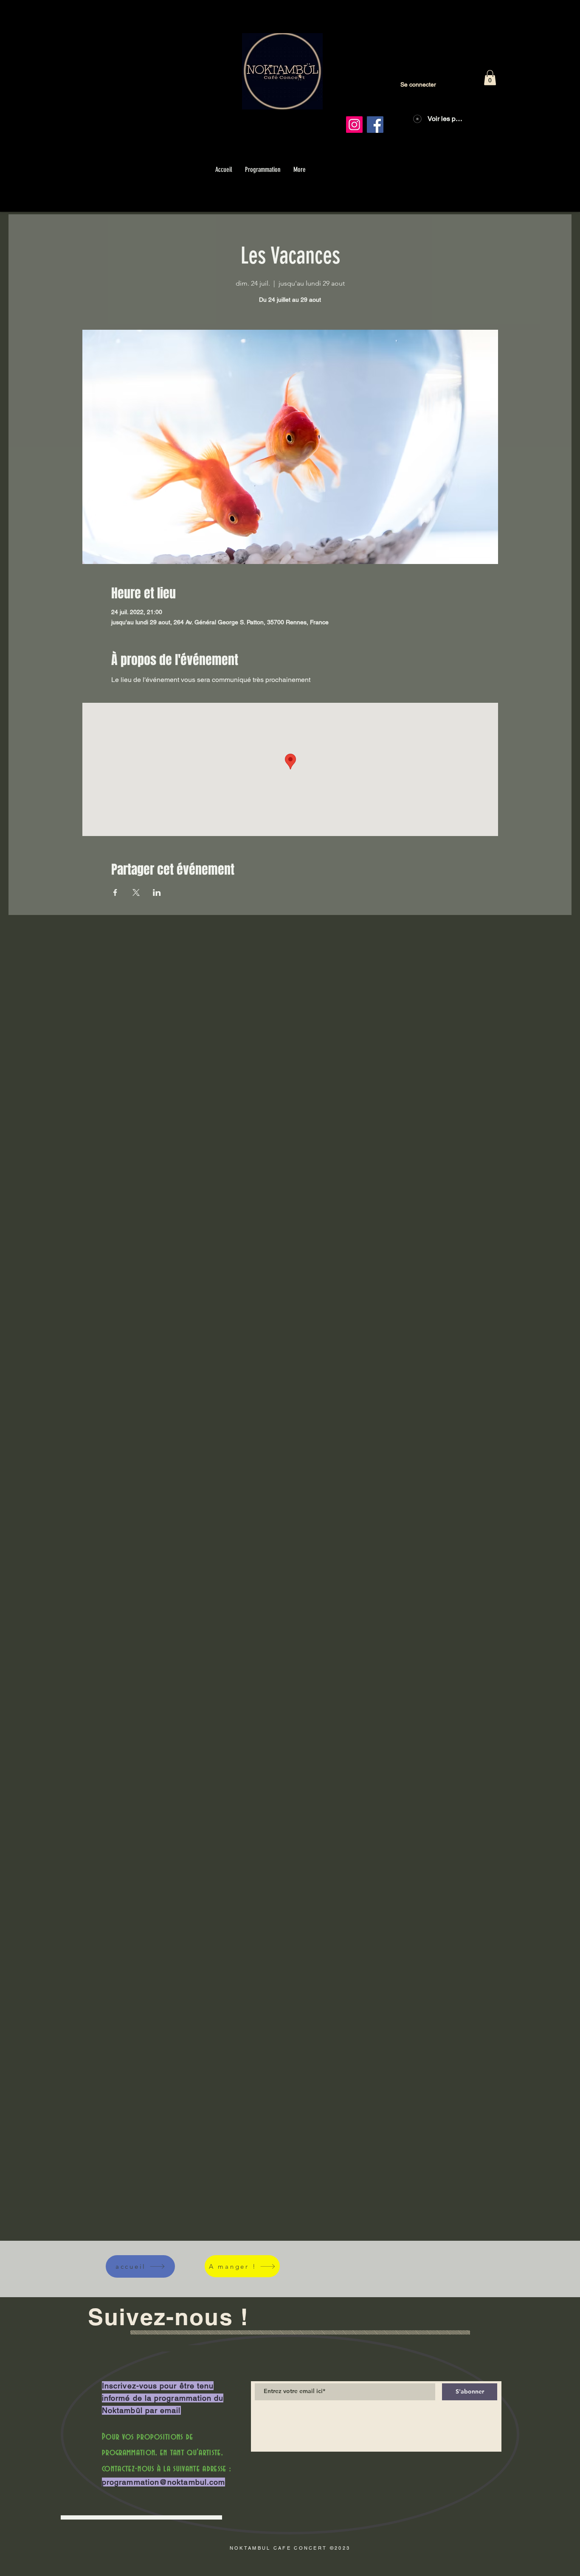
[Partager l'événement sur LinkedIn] (157, 892)
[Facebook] (375, 125)
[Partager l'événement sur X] (136, 892)
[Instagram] (354, 125)
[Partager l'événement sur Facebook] (115, 892)
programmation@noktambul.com (163, 2482)
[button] (490, 78)
